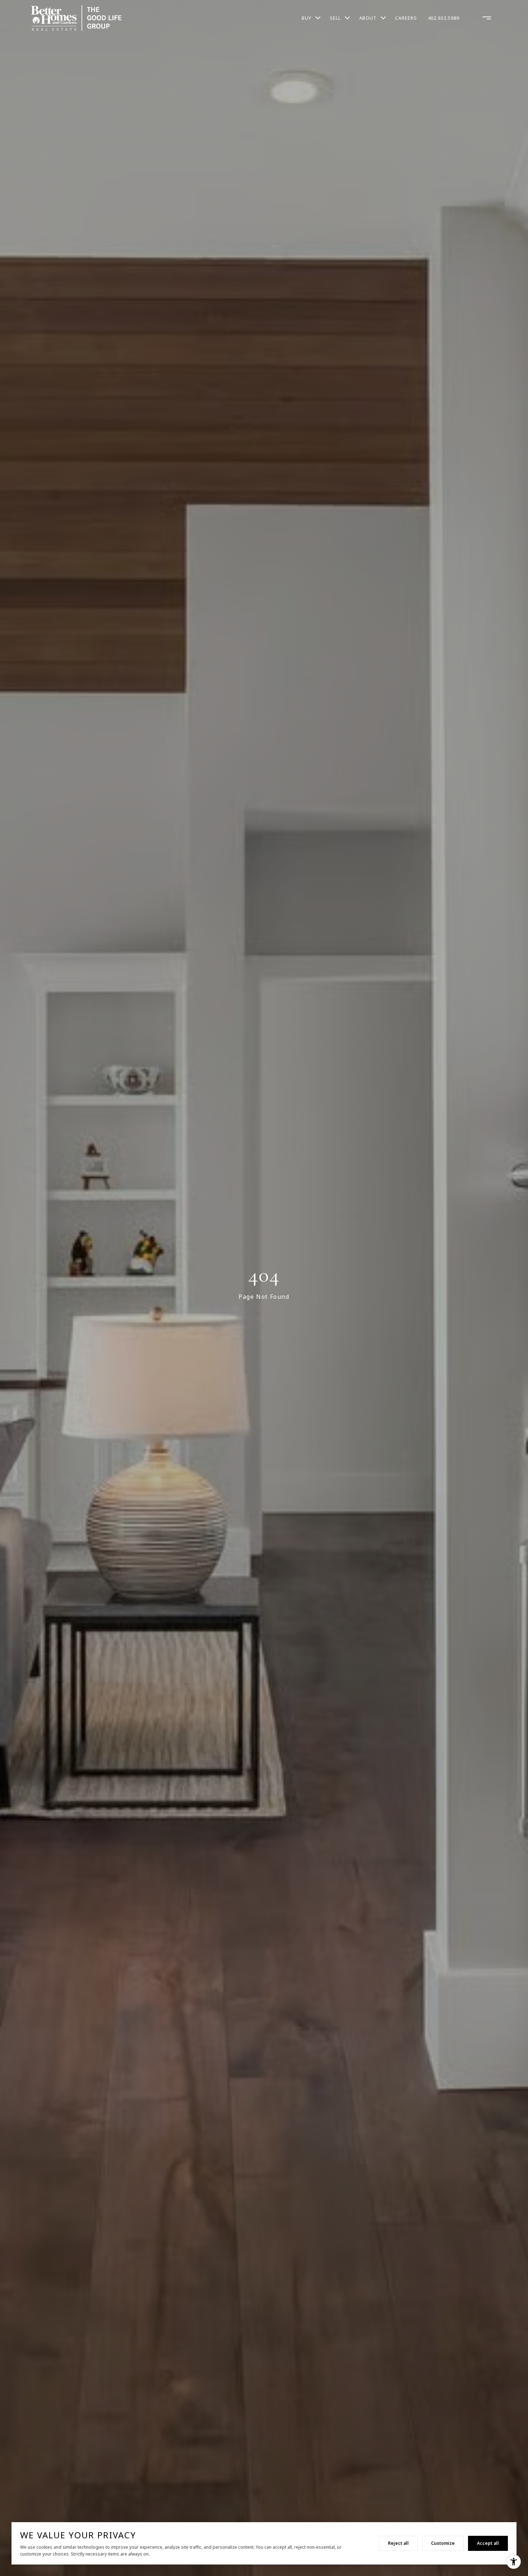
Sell (335, 18)
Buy (307, 18)
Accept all (488, 2543)
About (368, 18)
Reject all (398, 2543)
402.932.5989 (444, 18)
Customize (443, 2543)
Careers (406, 18)
